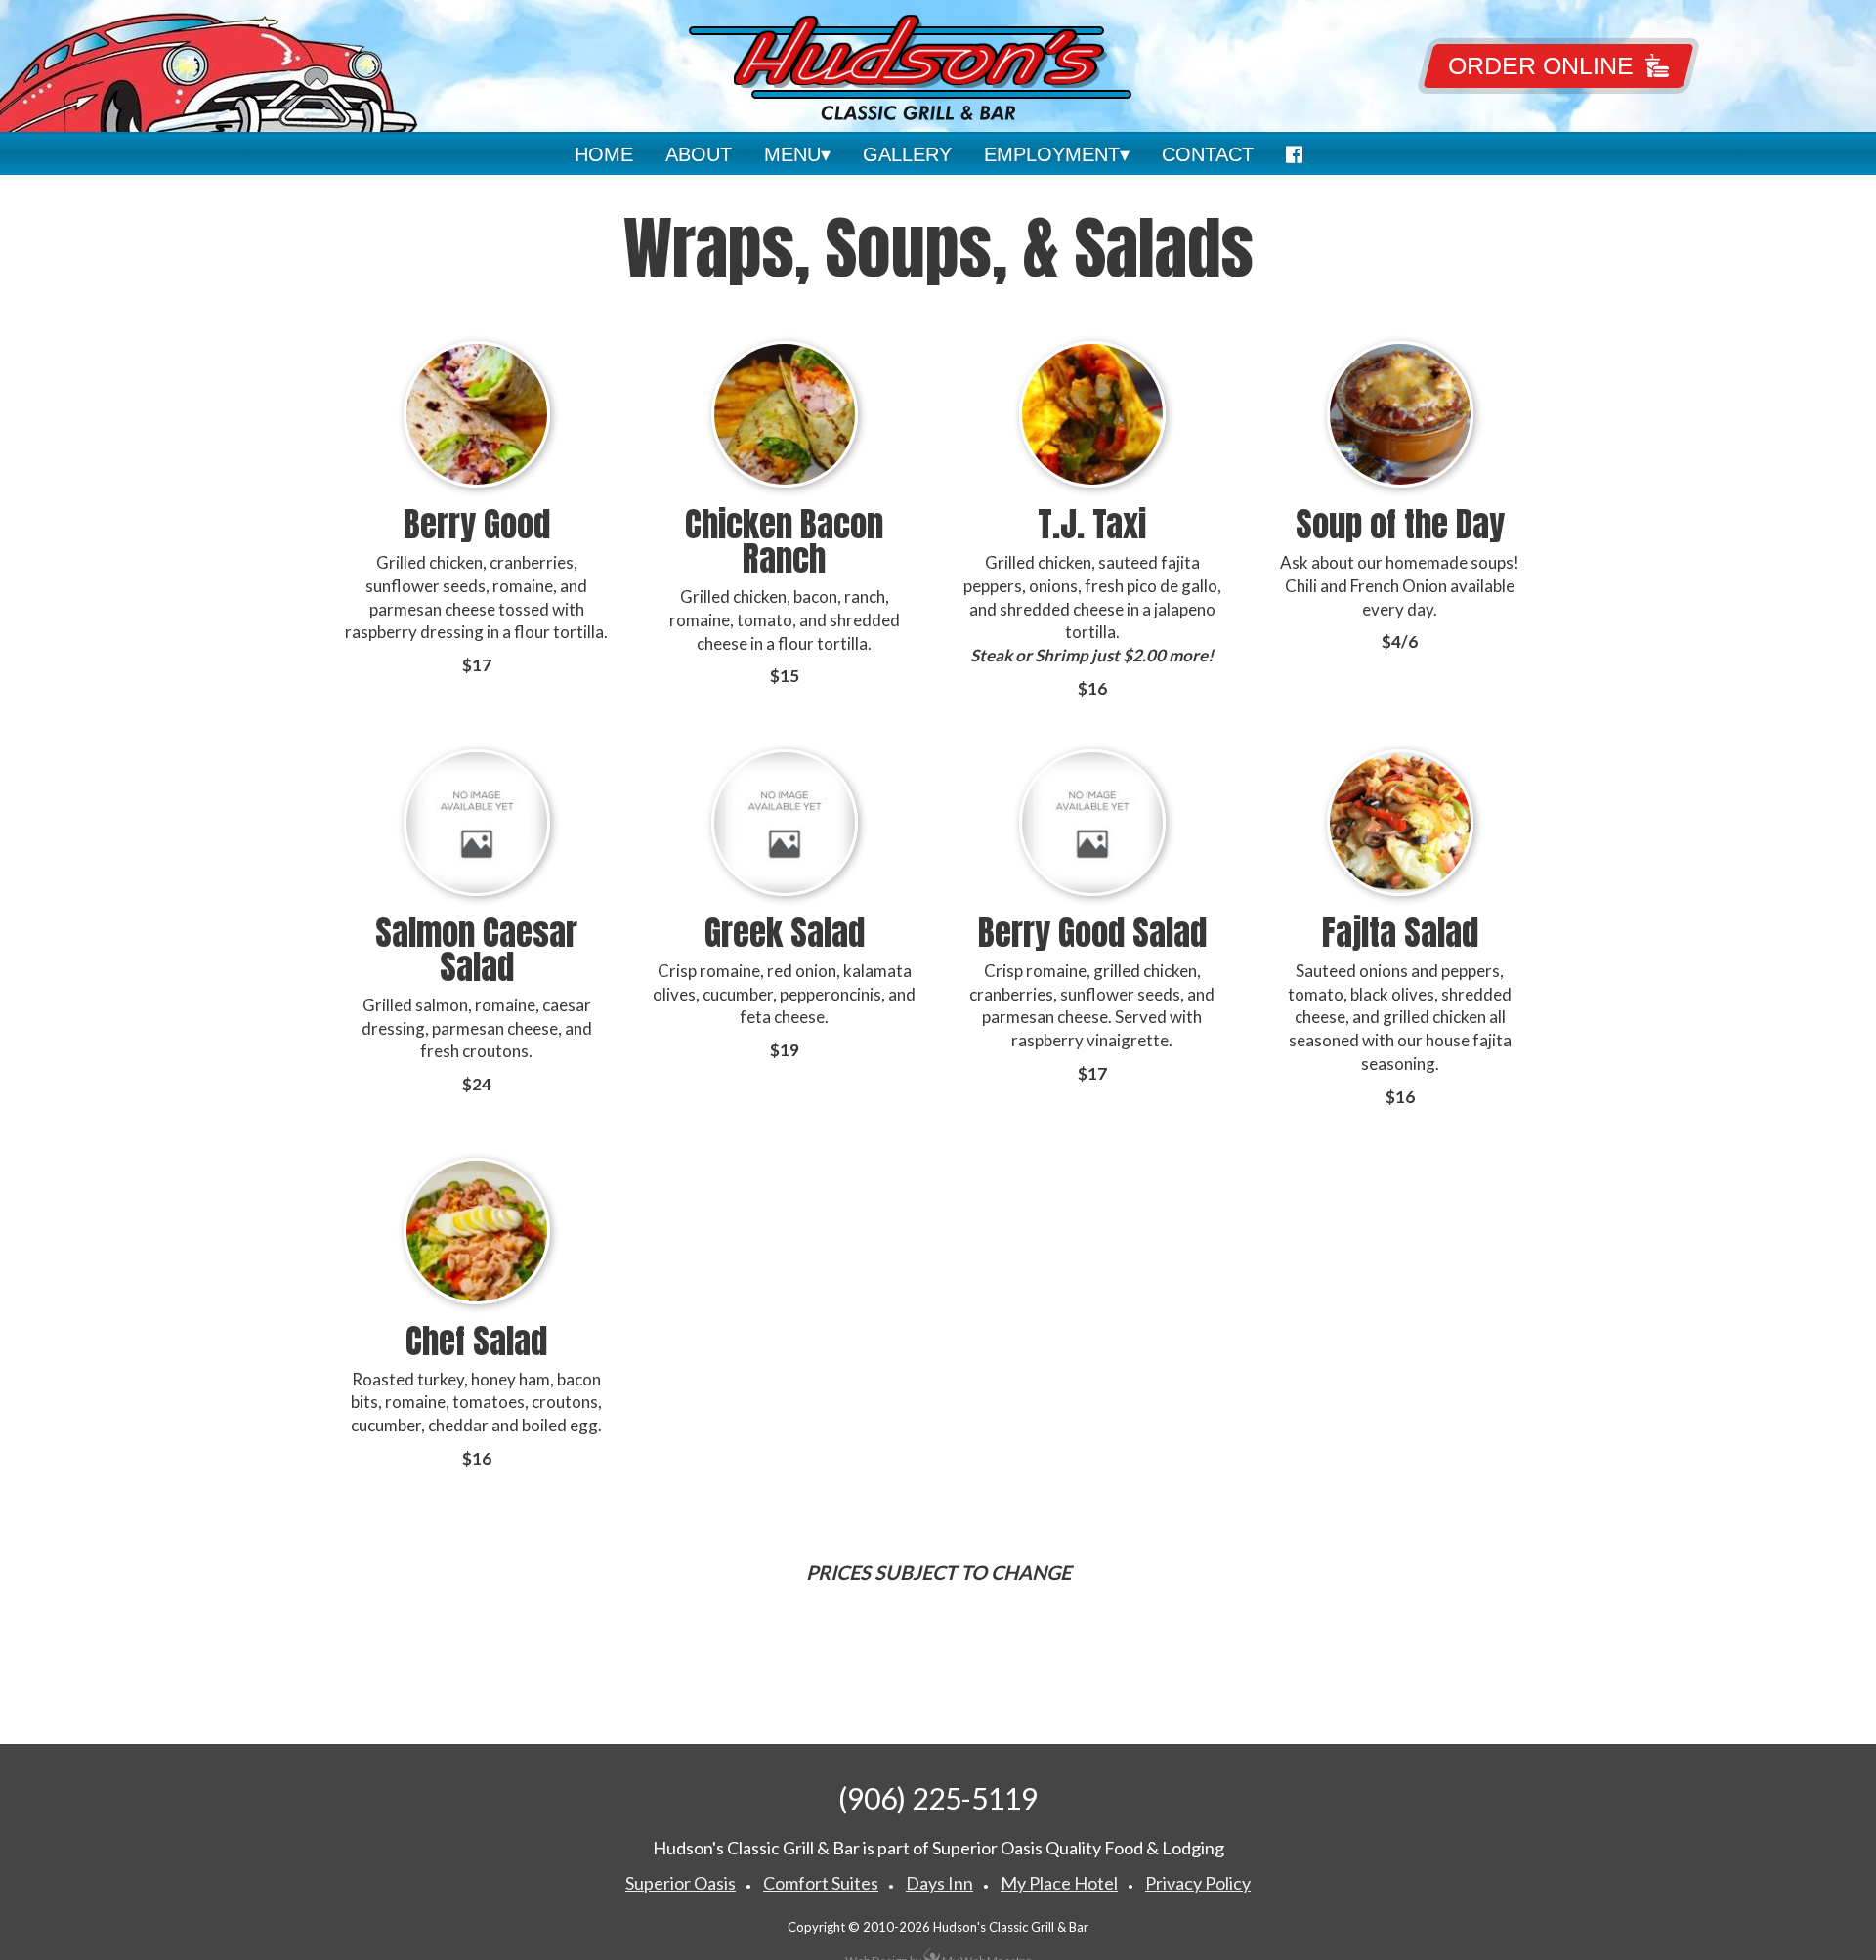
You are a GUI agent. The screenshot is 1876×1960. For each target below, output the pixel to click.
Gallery (907, 154)
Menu (792, 154)
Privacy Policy (1198, 1883)
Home (604, 154)
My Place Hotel (1059, 1883)
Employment (1052, 154)
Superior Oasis (681, 1883)
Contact (1208, 154)
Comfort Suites (821, 1883)
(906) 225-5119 (938, 1798)
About (699, 154)
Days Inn (939, 1883)
